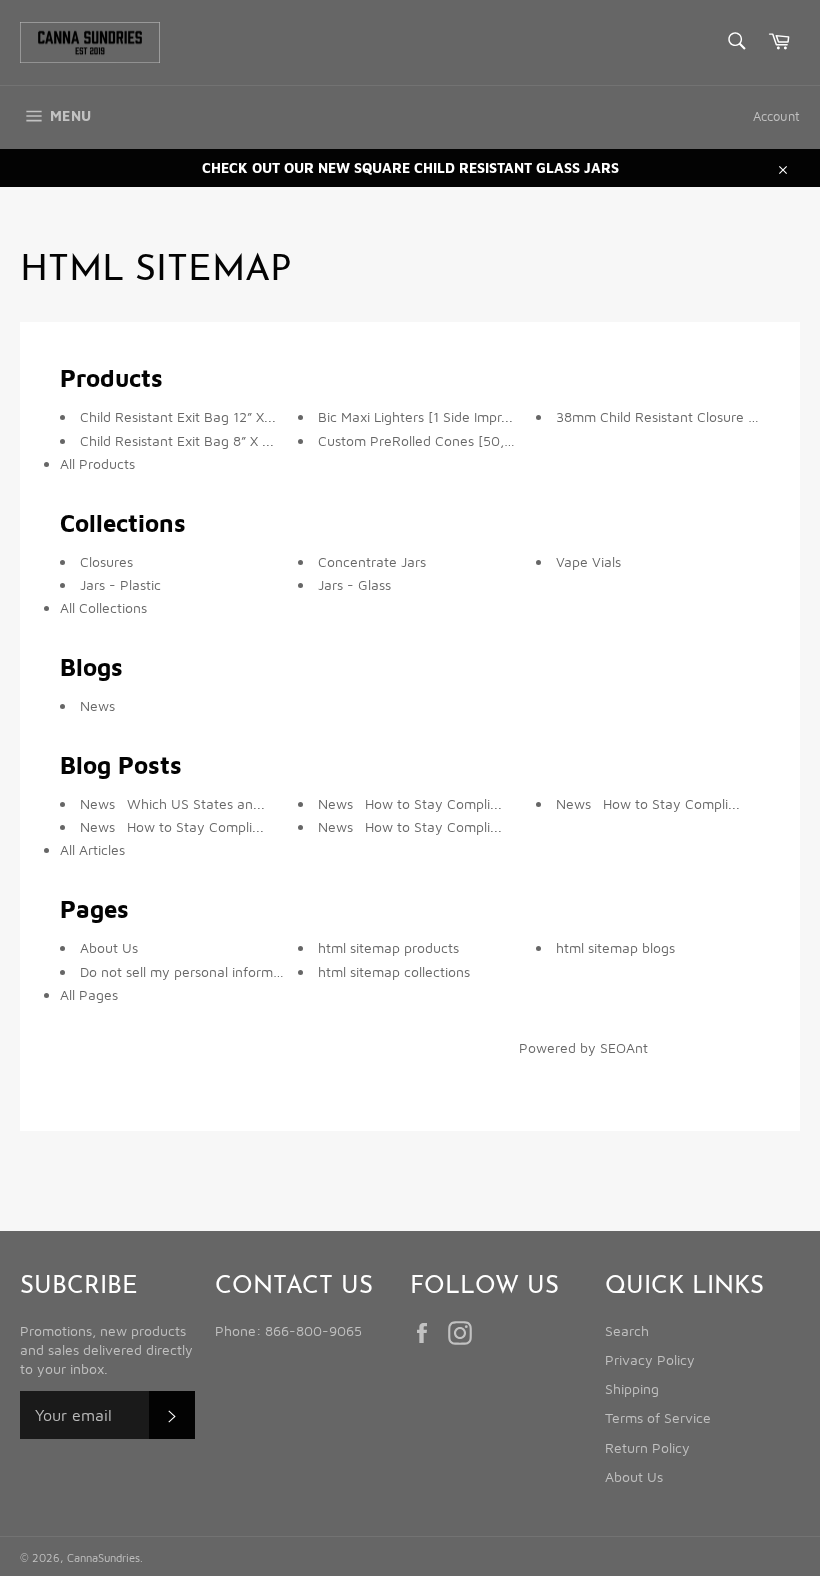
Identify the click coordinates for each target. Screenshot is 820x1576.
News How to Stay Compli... (172, 826)
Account (776, 116)
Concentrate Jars (372, 561)
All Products (97, 463)
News (97, 705)
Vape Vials (588, 561)
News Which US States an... (172, 803)
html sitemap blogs (615, 947)
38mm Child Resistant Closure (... (660, 416)
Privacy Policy (650, 1359)
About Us (109, 947)
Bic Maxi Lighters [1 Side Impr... (415, 416)
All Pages (89, 994)
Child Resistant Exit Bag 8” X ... (177, 440)
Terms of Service (658, 1417)
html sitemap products (388, 947)
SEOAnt (624, 1047)
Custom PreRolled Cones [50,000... (430, 440)
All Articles (92, 849)
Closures (106, 561)
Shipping (632, 1388)
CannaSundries (103, 1557)
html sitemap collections (394, 971)
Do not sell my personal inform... (182, 971)
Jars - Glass (354, 584)
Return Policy (647, 1447)
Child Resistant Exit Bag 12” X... (178, 416)
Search (627, 1330)
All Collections (103, 607)
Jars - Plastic (120, 584)
